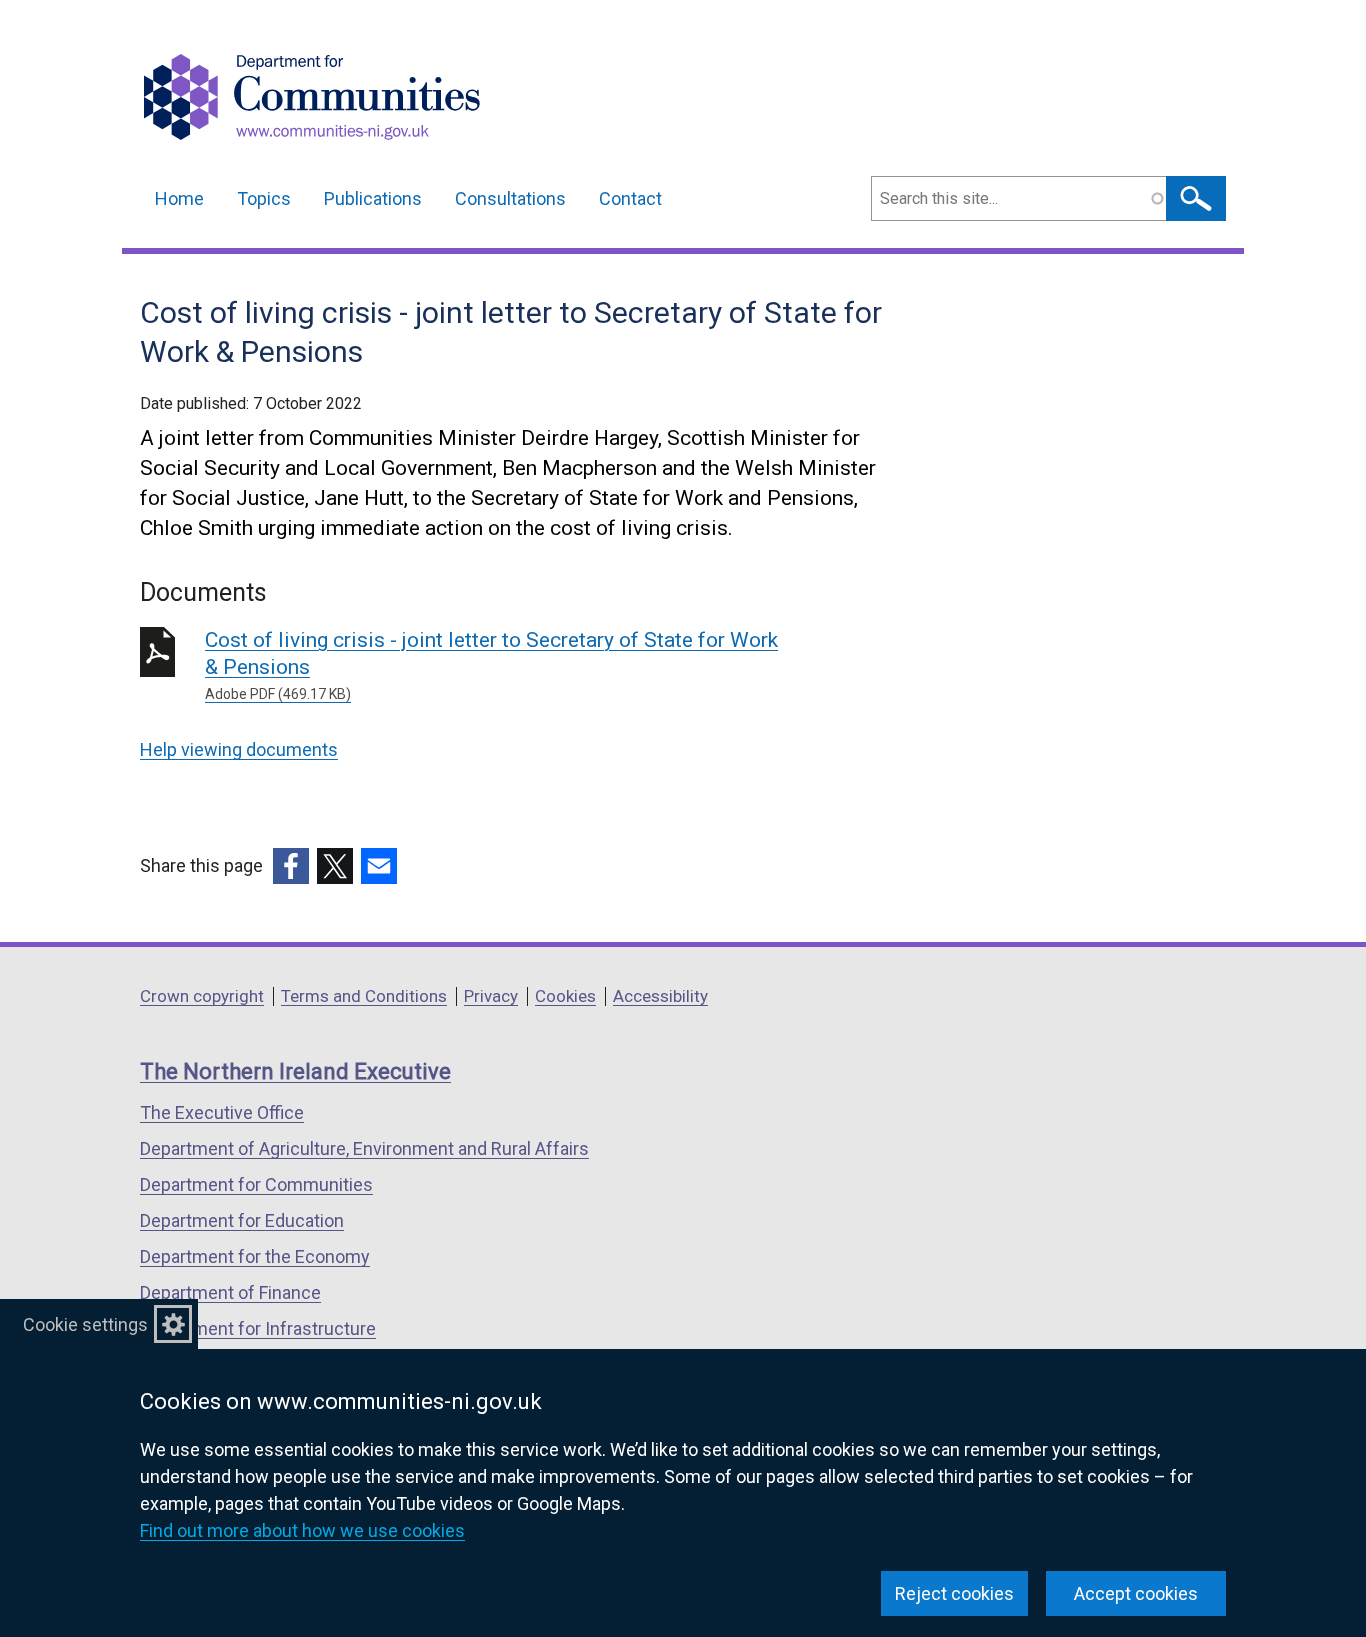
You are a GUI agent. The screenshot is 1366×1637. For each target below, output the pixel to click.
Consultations (510, 198)
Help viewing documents (239, 749)
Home (179, 198)
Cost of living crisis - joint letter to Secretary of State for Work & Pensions (491, 665)
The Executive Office (222, 1112)
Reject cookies (954, 1593)
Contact (630, 198)
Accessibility (660, 996)
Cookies (565, 996)
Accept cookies (1136, 1593)
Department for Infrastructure (258, 1328)
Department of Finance (230, 1292)
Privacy (491, 996)
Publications (373, 198)
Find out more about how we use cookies (302, 1530)
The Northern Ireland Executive (295, 1071)
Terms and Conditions (364, 996)
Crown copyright (202, 996)
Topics (264, 198)
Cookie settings (85, 1324)
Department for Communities (256, 1184)
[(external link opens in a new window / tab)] (291, 866)
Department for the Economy (255, 1256)
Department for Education (242, 1220)
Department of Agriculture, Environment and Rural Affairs (364, 1148)
